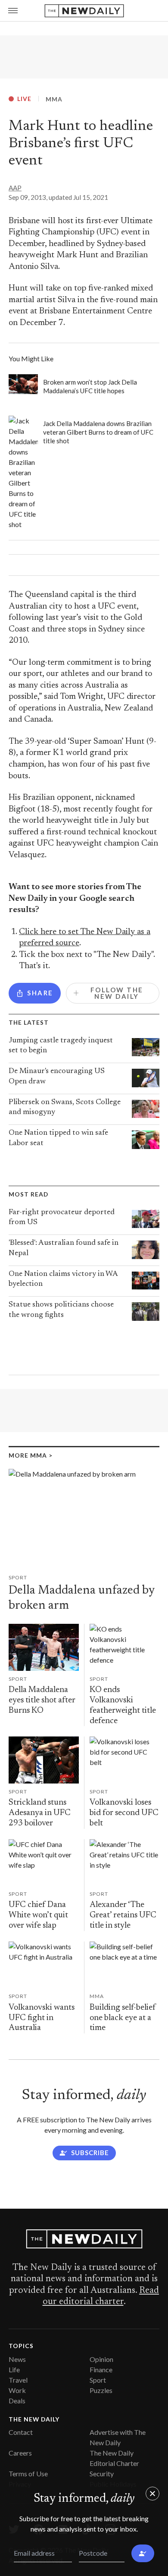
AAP (15, 188)
